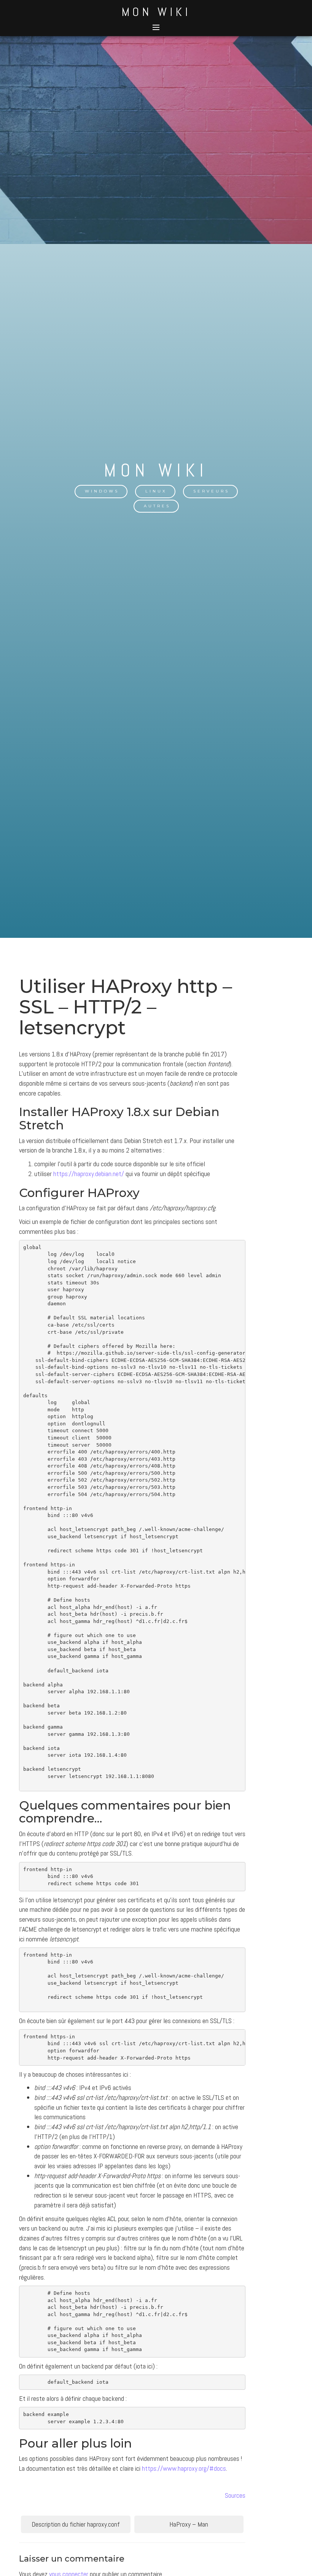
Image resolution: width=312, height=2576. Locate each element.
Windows (102, 491)
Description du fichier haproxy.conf (76, 2524)
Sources (235, 2495)
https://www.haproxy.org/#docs (184, 2468)
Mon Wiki (156, 12)
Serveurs (211, 491)
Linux (156, 491)
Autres (157, 506)
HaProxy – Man (189, 2524)
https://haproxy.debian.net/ (89, 1174)
